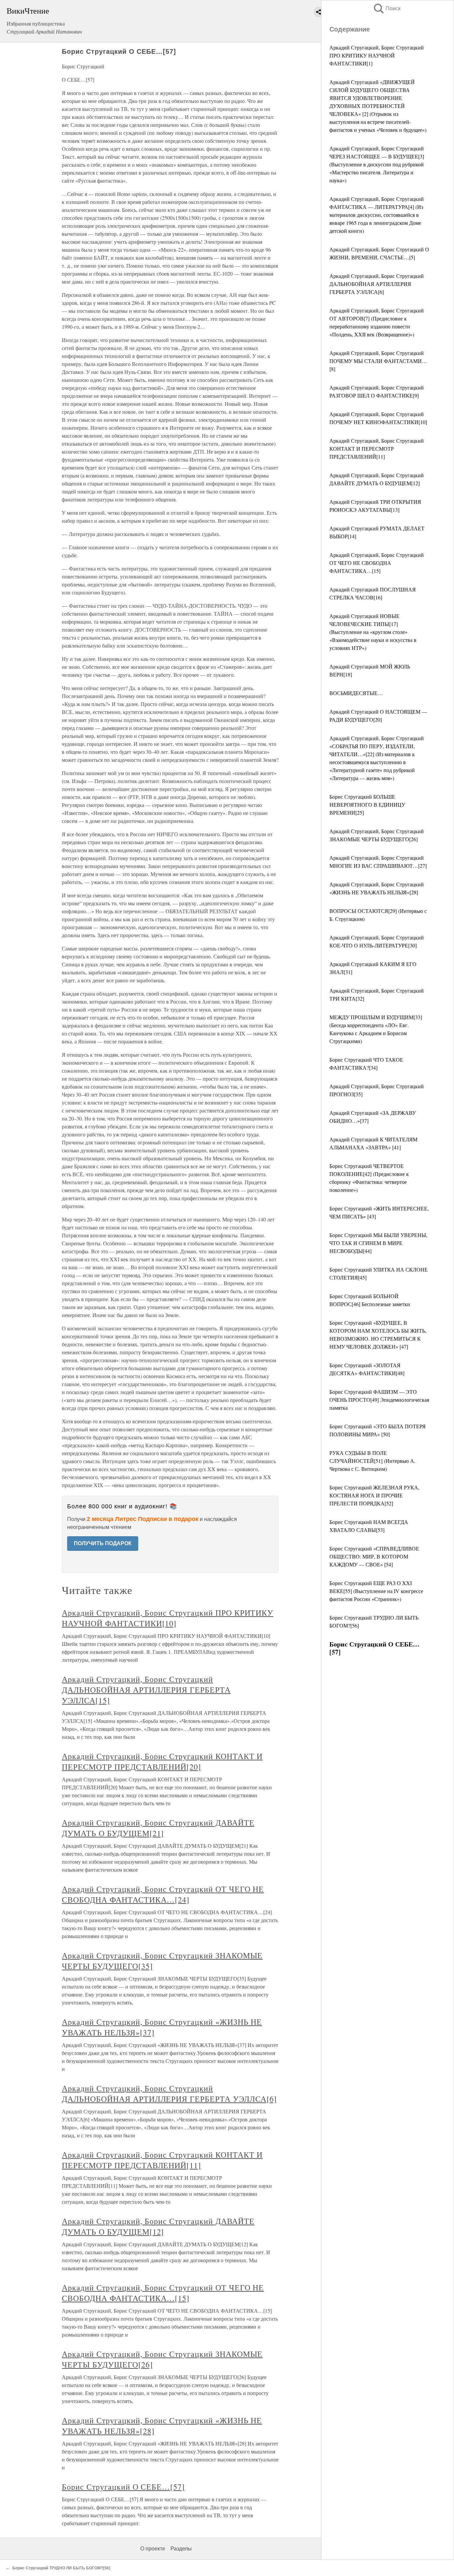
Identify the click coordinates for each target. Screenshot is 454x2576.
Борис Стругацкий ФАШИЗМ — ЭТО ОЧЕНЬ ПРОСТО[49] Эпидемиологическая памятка (379, 1400)
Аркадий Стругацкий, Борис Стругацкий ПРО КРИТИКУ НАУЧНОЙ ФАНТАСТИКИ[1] (377, 55)
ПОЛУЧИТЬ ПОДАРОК (103, 1543)
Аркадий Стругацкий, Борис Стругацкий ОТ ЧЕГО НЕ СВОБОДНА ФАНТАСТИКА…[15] (377, 563)
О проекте (153, 2549)
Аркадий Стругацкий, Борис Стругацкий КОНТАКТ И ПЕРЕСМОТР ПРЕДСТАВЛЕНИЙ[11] (377, 448)
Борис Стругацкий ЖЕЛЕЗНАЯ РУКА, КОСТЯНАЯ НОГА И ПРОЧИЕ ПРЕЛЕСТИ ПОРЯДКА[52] (374, 1495)
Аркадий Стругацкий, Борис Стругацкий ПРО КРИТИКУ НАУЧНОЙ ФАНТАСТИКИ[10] (168, 1618)
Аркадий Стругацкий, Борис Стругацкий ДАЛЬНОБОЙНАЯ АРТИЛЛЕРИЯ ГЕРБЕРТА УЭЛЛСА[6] (377, 284)
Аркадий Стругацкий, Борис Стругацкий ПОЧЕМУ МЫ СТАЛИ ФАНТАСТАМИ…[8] (378, 361)
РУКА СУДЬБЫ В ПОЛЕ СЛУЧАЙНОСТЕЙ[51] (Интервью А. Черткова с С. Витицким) (372, 1461)
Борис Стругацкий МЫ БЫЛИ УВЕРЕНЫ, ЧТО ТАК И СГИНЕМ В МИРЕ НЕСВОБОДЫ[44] (378, 1243)
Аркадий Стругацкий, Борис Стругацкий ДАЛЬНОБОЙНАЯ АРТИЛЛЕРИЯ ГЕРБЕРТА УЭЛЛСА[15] (146, 1690)
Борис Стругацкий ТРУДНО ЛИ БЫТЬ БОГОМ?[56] (61, 2568)
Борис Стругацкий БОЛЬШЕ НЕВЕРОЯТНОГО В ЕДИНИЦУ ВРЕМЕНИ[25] (367, 804)
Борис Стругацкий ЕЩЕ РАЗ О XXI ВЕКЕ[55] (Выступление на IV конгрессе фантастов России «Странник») (376, 1591)
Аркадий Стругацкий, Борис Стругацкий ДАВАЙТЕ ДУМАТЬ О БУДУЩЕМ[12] (158, 2226)
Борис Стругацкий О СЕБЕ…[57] (123, 2487)
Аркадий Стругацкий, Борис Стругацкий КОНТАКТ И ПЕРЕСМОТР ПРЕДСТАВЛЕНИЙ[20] (162, 1761)
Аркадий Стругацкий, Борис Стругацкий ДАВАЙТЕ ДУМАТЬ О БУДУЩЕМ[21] (158, 1828)
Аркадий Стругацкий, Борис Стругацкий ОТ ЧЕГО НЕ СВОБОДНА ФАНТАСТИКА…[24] (163, 1894)
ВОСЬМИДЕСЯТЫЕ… (356, 693)
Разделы (181, 2549)
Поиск (387, 8)
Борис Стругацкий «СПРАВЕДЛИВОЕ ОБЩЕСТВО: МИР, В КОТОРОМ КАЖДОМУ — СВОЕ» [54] (374, 1556)
